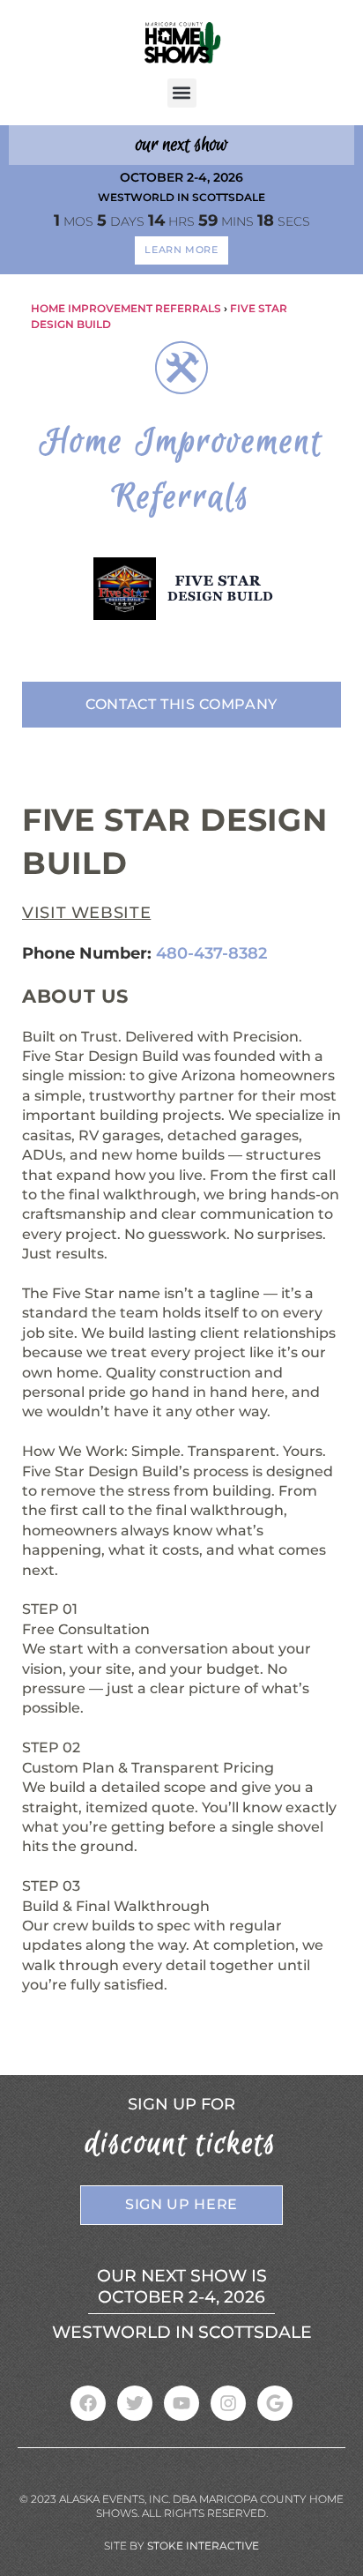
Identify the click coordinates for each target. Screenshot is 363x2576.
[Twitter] (135, 2403)
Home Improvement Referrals (126, 308)
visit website (86, 913)
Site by (181, 2546)
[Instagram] (228, 2403)
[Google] (275, 2403)
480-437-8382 (211, 953)
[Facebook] (88, 2403)
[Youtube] (181, 2403)
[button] (182, 93)
